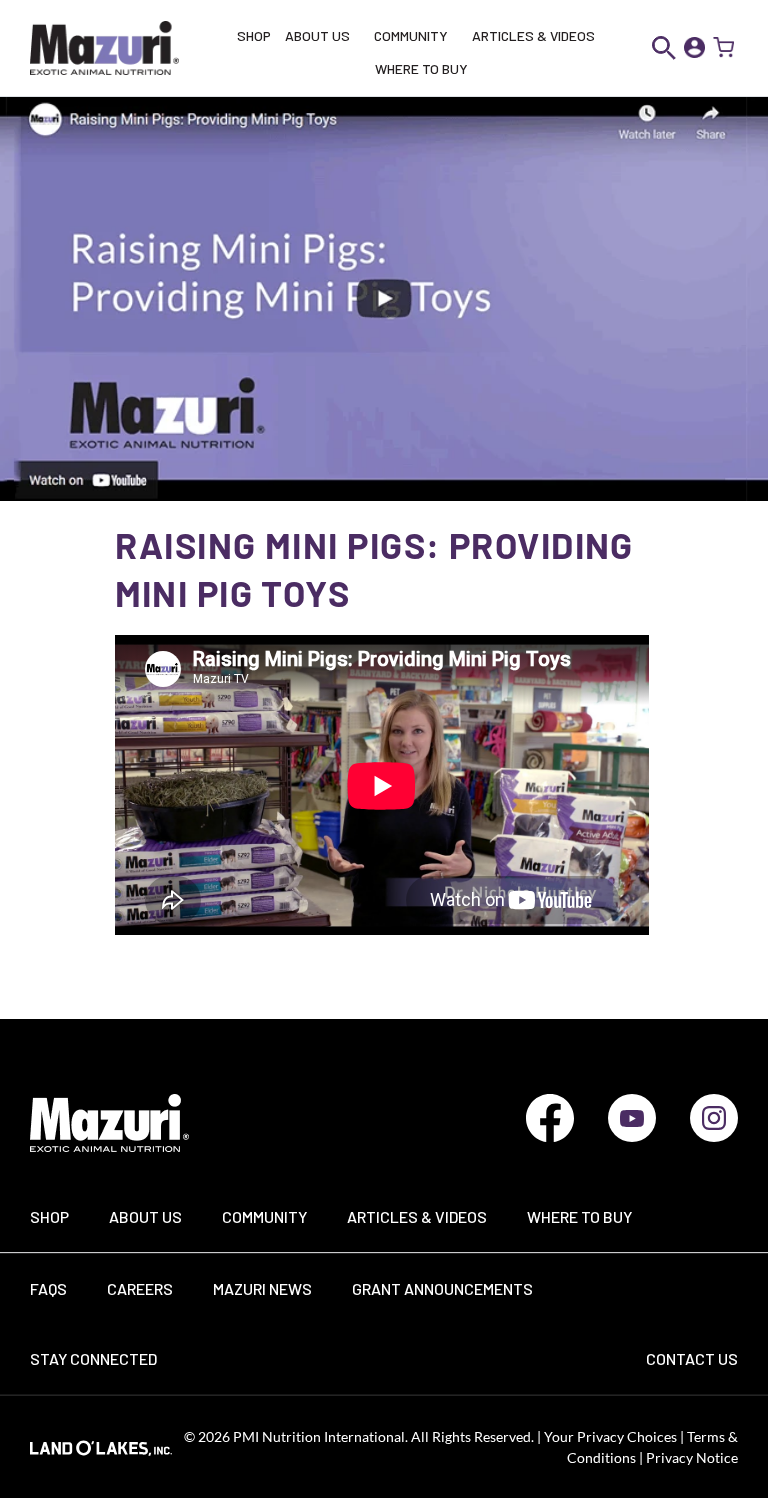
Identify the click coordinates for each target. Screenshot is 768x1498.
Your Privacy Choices (609, 1436)
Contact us (692, 1358)
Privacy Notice (692, 1457)
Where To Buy (579, 1216)
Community (264, 1216)
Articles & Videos (417, 1216)
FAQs (48, 1288)
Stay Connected (93, 1358)
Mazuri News (262, 1288)
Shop (49, 1216)
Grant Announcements (442, 1288)
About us (145, 1216)
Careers (140, 1288)
